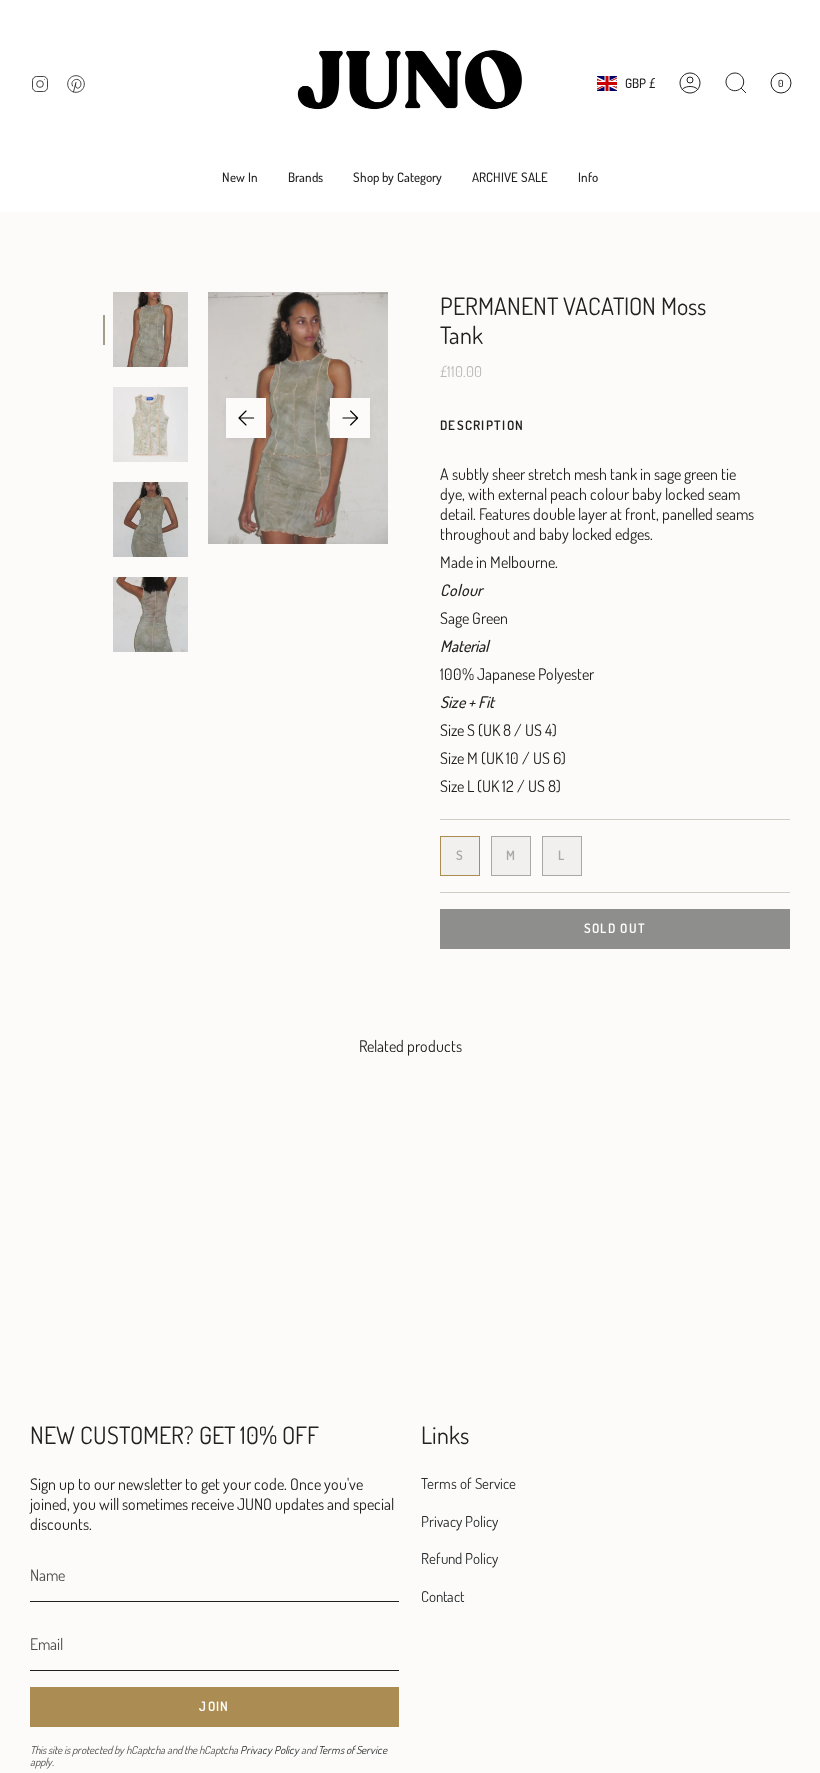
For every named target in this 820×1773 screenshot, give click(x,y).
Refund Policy (459, 1558)
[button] (305, 178)
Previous (246, 418)
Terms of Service (352, 1750)
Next (350, 418)
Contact (442, 1596)
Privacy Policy (269, 1750)
